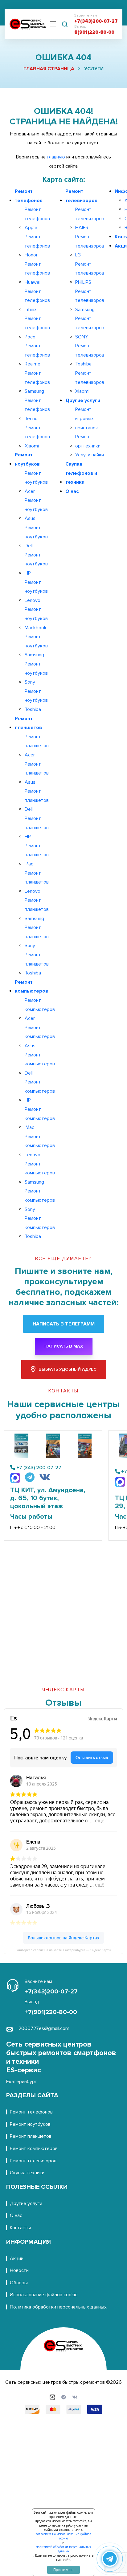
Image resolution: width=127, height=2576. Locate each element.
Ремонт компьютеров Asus (40, 1037)
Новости (19, 2270)
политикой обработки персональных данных (63, 2549)
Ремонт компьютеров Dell (40, 1064)
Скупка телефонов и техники (81, 473)
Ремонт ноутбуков (27, 459)
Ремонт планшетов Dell (37, 800)
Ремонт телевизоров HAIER (90, 219)
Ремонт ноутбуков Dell (36, 537)
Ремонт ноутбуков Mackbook (36, 618)
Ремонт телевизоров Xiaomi (90, 382)
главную (56, 157)
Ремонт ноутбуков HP (36, 564)
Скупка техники (27, 2173)
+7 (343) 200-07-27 (39, 1468)
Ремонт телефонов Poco (37, 328)
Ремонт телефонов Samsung (37, 382)
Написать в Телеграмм (64, 1324)
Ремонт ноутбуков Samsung (36, 646)
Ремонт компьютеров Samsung (40, 1173)
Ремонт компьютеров (31, 987)
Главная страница (49, 69)
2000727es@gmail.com (44, 2028)
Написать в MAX (64, 1346)
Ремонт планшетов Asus (37, 773)
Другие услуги (83, 400)
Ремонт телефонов (29, 196)
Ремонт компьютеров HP (40, 1091)
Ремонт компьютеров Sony (40, 1200)
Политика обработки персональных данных (58, 2307)
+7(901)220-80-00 (51, 2012)
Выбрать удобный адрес (68, 1369)
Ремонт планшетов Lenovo (37, 882)
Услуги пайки (90, 455)
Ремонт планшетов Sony (37, 937)
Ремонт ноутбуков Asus (36, 509)
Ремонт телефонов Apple (37, 219)
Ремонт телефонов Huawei (37, 273)
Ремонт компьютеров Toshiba (40, 1227)
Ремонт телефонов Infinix (37, 301)
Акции (17, 2258)
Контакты (20, 2228)
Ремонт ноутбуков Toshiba (36, 700)
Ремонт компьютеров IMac (40, 1118)
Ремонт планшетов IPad (37, 855)
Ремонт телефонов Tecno (37, 410)
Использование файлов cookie (44, 2295)
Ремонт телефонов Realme (37, 355)
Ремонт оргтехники (88, 441)
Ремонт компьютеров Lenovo (40, 1146)
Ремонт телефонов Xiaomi (37, 437)
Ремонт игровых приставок (87, 418)
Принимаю (63, 2570)
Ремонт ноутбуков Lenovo (36, 591)
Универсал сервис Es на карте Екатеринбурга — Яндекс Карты (64, 1950)
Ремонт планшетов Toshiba (37, 964)
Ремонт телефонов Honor (37, 246)
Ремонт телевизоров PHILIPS (90, 273)
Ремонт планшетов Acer (37, 746)
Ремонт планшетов (28, 723)
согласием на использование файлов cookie (63, 2536)
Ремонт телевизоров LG (90, 246)
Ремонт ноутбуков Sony (36, 673)
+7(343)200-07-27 (96, 21)
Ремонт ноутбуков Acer (36, 482)
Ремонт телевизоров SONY (90, 328)
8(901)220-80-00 (94, 32)
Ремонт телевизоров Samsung (90, 301)
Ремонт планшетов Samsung (37, 909)
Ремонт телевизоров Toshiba (90, 355)
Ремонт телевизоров (81, 196)
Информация (29, 2242)
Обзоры (19, 2283)
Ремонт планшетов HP (37, 827)
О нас (72, 491)
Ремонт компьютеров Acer (40, 1009)
